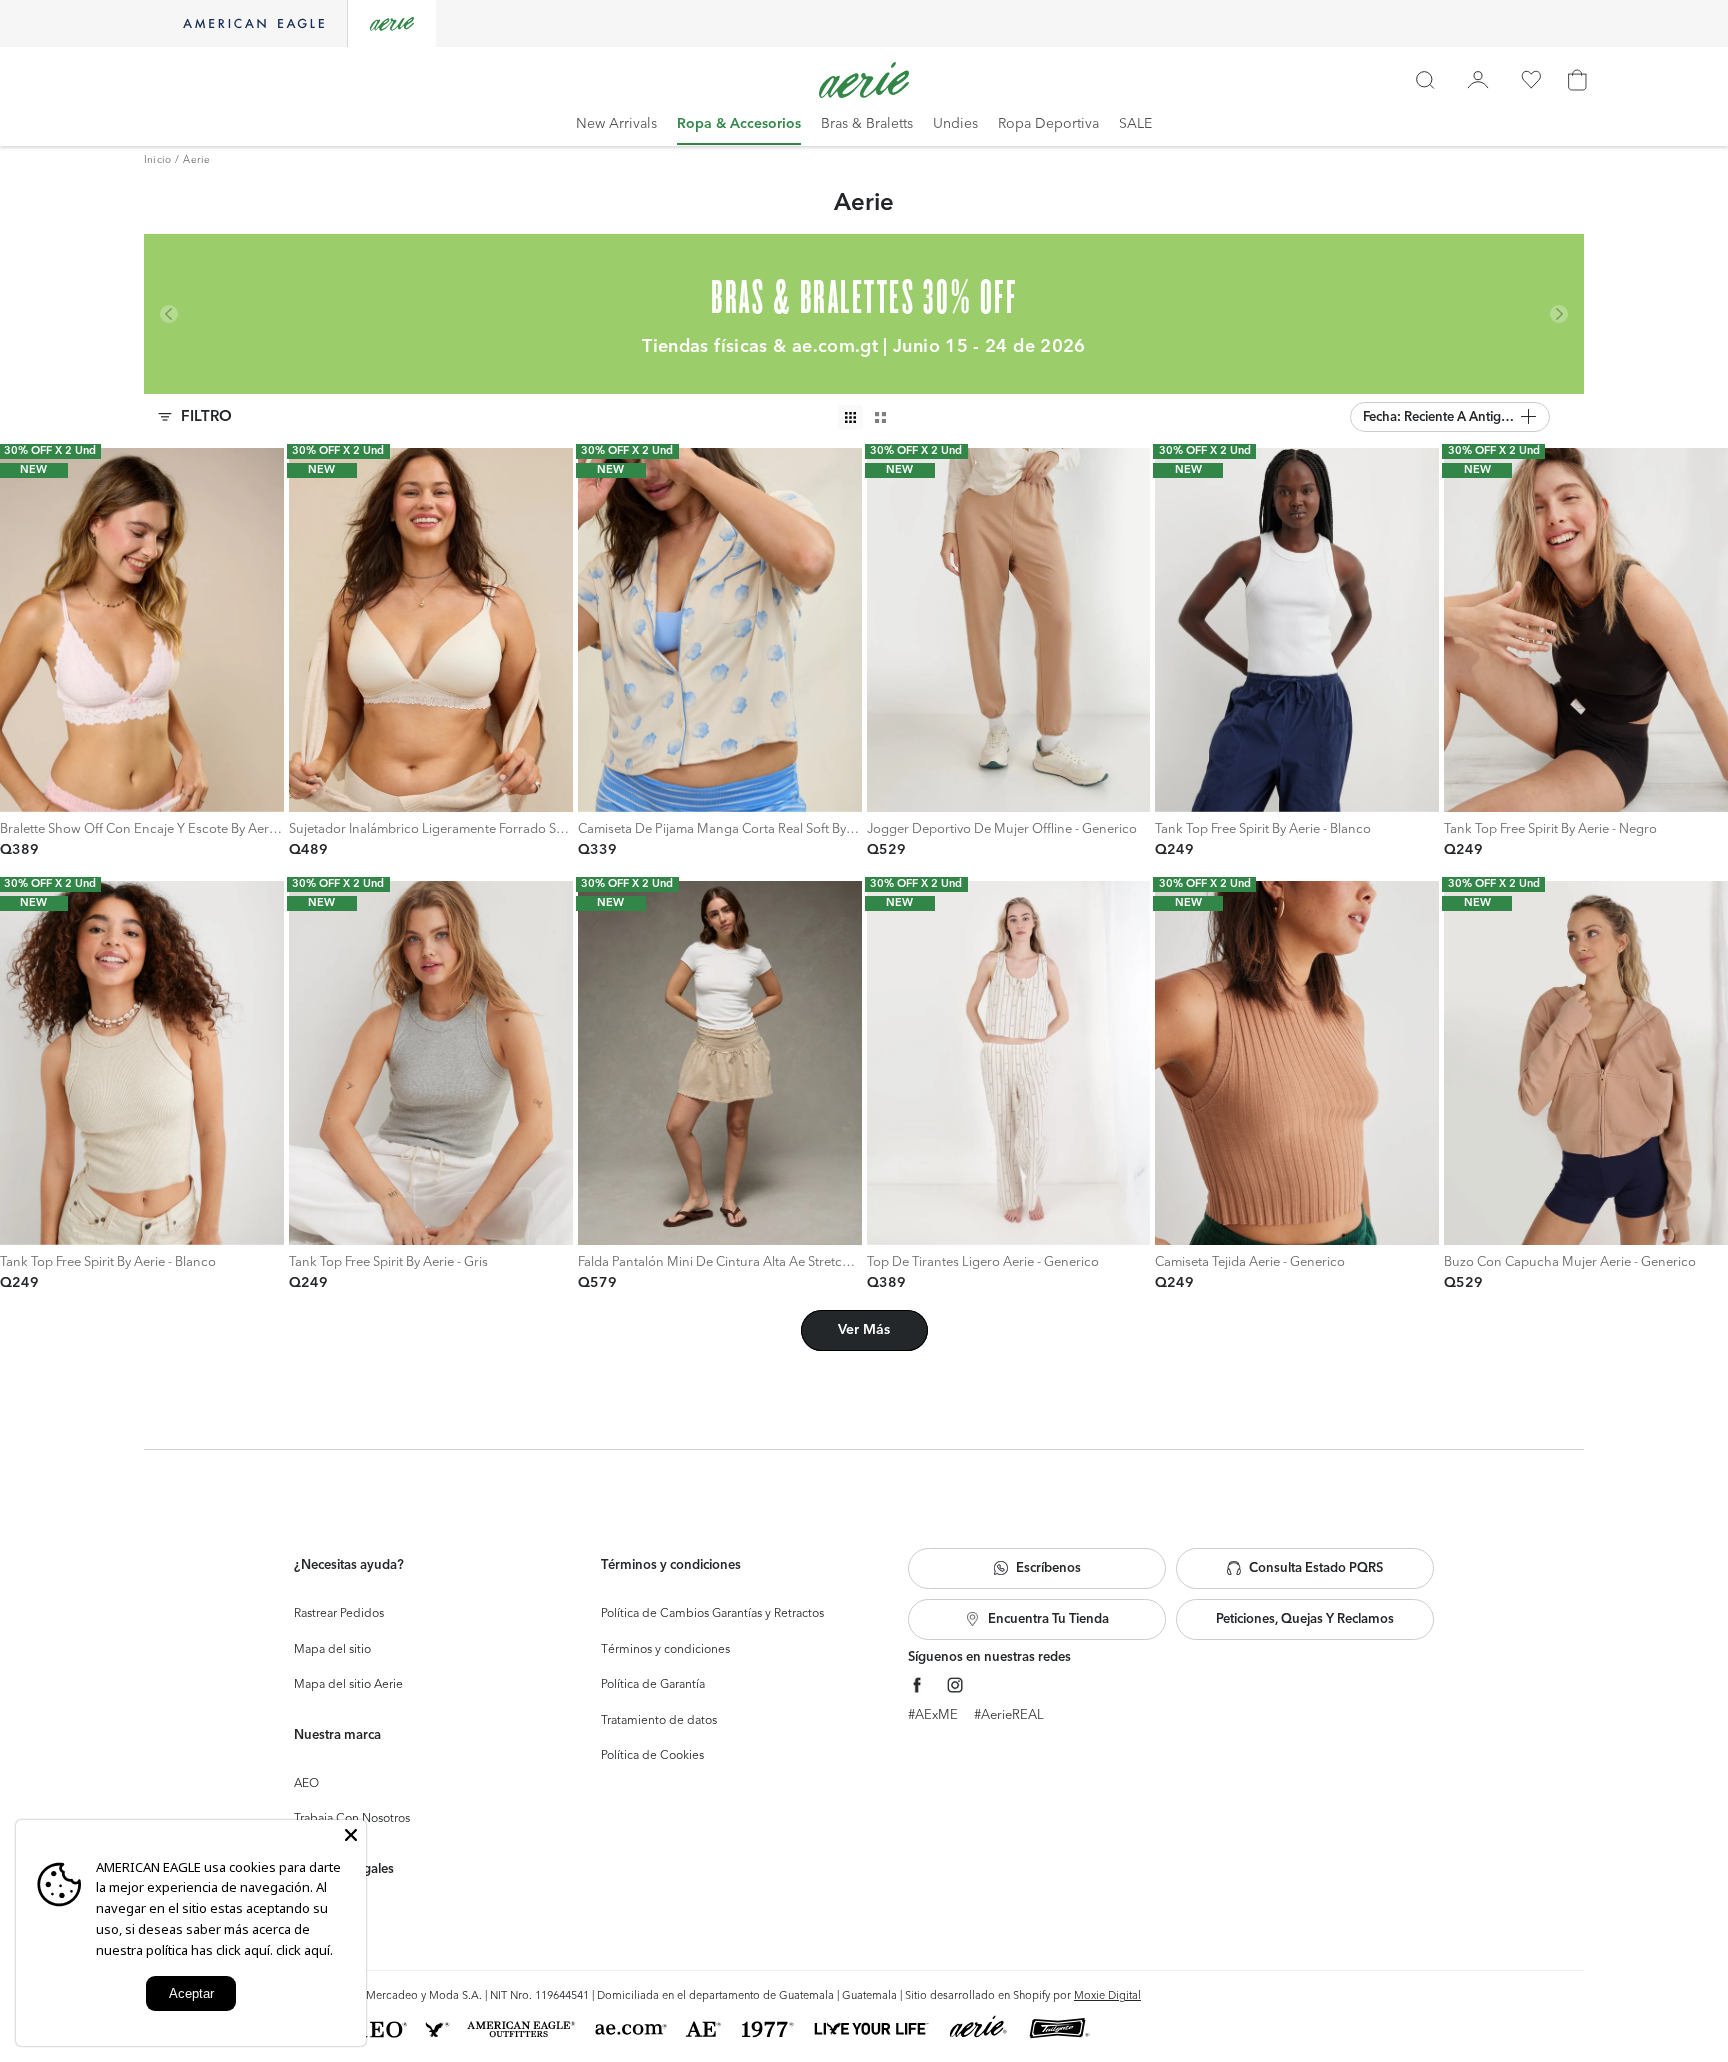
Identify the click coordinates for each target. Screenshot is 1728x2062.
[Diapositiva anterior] (17, 630)
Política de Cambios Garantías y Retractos (712, 1614)
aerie (196, 160)
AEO (306, 1784)
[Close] (351, 1835)
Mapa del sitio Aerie (348, 1685)
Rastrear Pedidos (339, 1614)
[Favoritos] (1531, 80)
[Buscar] (1425, 80)
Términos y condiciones (665, 1650)
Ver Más (864, 1330)
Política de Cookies (652, 1756)
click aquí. (304, 1950)
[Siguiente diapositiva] (267, 630)
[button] (1450, 417)
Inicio (157, 160)
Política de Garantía (653, 1685)
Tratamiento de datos (659, 1721)
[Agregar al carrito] (21, 791)
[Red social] (917, 1685)
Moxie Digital (1107, 1996)
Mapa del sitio (332, 1650)
